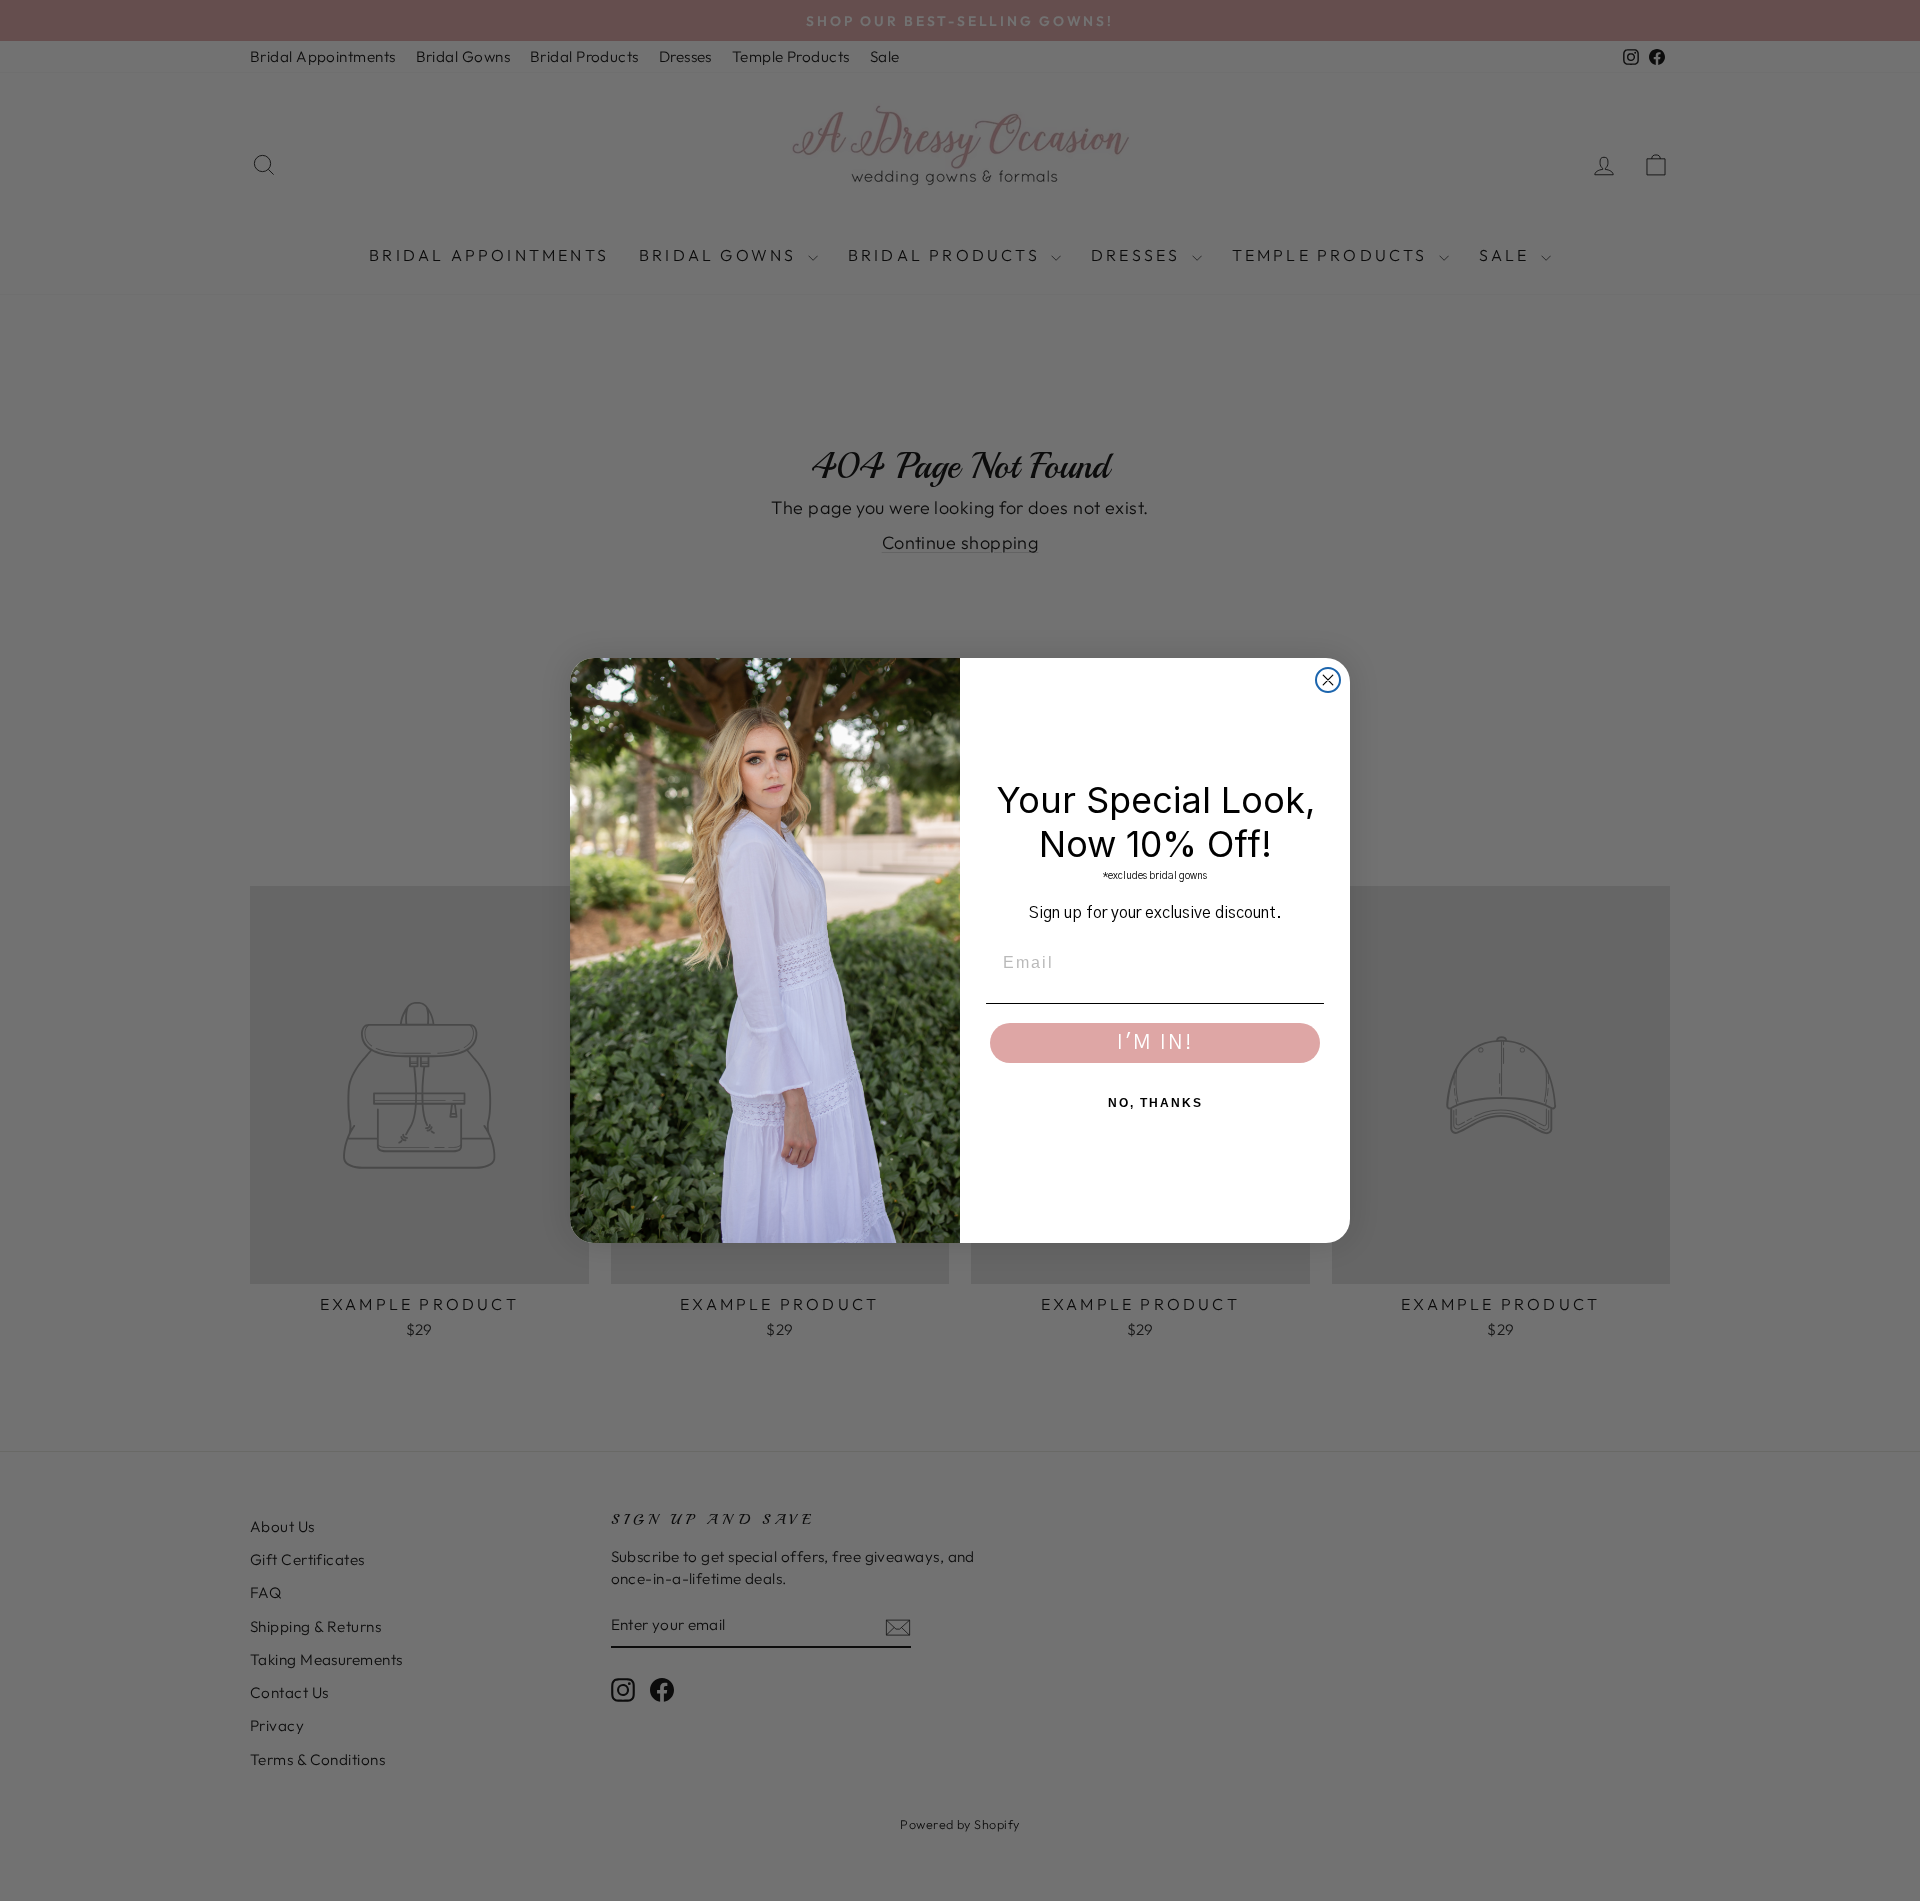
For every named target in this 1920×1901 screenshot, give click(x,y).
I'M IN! (1155, 1043)
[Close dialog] (1328, 680)
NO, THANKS (1155, 1103)
